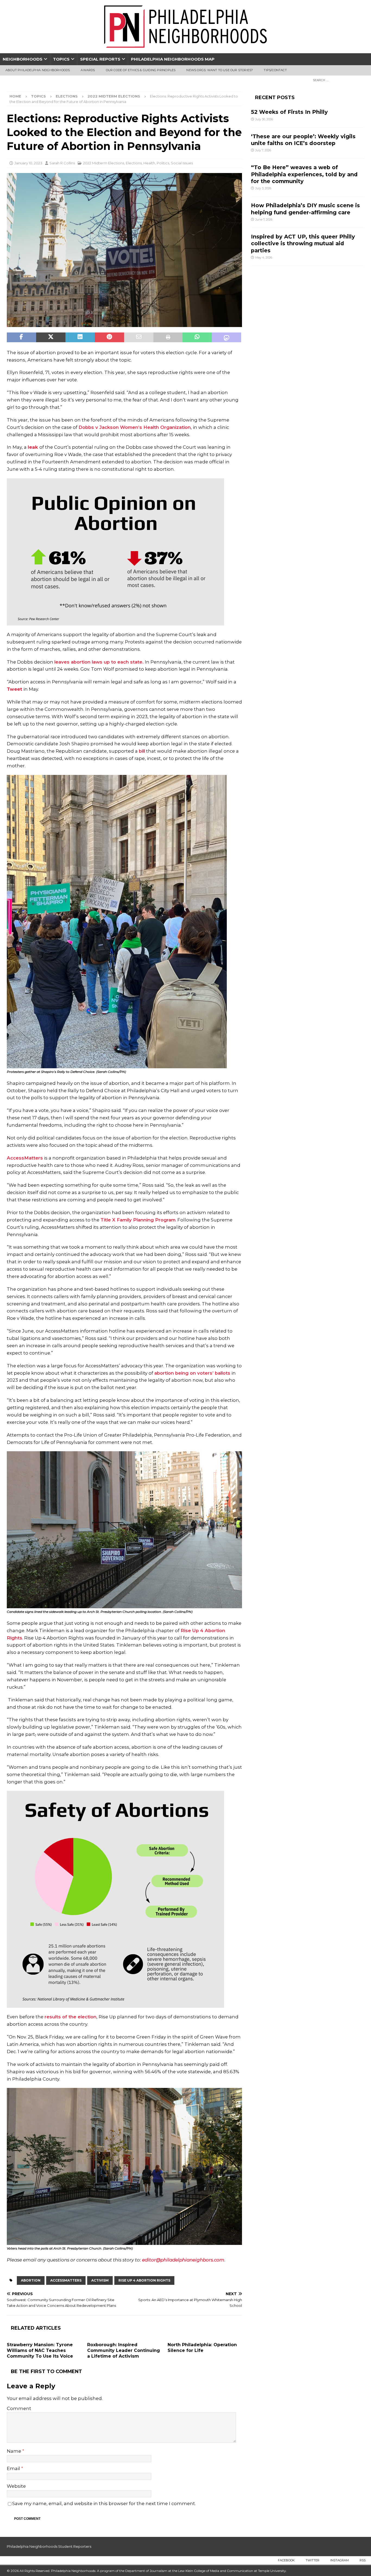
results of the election (70, 2017)
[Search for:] (337, 80)
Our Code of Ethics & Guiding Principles (141, 70)
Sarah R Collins (62, 163)
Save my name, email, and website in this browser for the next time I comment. (104, 2503)
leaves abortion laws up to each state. (99, 662)
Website (16, 2486)
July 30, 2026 (264, 119)
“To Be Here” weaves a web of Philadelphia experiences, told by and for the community (304, 174)
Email (14, 2468)
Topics (61, 59)
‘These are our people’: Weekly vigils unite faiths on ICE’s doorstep (303, 140)
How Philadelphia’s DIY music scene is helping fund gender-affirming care (305, 209)
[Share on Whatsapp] (197, 337)
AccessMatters (25, 1158)
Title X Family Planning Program (138, 1220)
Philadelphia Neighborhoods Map (173, 59)
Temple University (272, 2571)
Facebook (286, 2560)
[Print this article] (168, 337)
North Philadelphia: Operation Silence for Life (202, 2348)
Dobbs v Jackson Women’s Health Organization (135, 427)
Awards (88, 70)
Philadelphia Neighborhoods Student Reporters (49, 2546)
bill (142, 751)
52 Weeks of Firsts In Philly (289, 112)
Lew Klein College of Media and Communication (216, 2571)
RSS (363, 2560)
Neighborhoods (23, 59)
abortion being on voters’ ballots (192, 1373)
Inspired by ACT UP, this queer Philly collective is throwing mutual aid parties (303, 244)
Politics (163, 163)
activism (100, 2280)
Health (149, 163)
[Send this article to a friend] (139, 337)
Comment (19, 2408)
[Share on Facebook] (21, 337)
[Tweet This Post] (51, 337)
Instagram (339, 2560)
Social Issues (182, 163)
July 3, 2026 (263, 188)
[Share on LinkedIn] (80, 337)
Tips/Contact (275, 70)
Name (15, 2451)
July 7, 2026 (263, 150)
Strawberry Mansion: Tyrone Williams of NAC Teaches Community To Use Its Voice (40, 2350)
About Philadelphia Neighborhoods (38, 70)
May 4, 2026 (264, 257)
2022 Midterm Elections (104, 163)
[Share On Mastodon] (227, 337)
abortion (31, 2280)
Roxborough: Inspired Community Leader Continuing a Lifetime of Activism (124, 2350)
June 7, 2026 (264, 219)
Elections (67, 96)
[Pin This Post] (109, 337)
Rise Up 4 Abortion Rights (144, 2280)
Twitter (312, 2560)
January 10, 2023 (28, 163)
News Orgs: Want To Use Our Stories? (220, 70)
